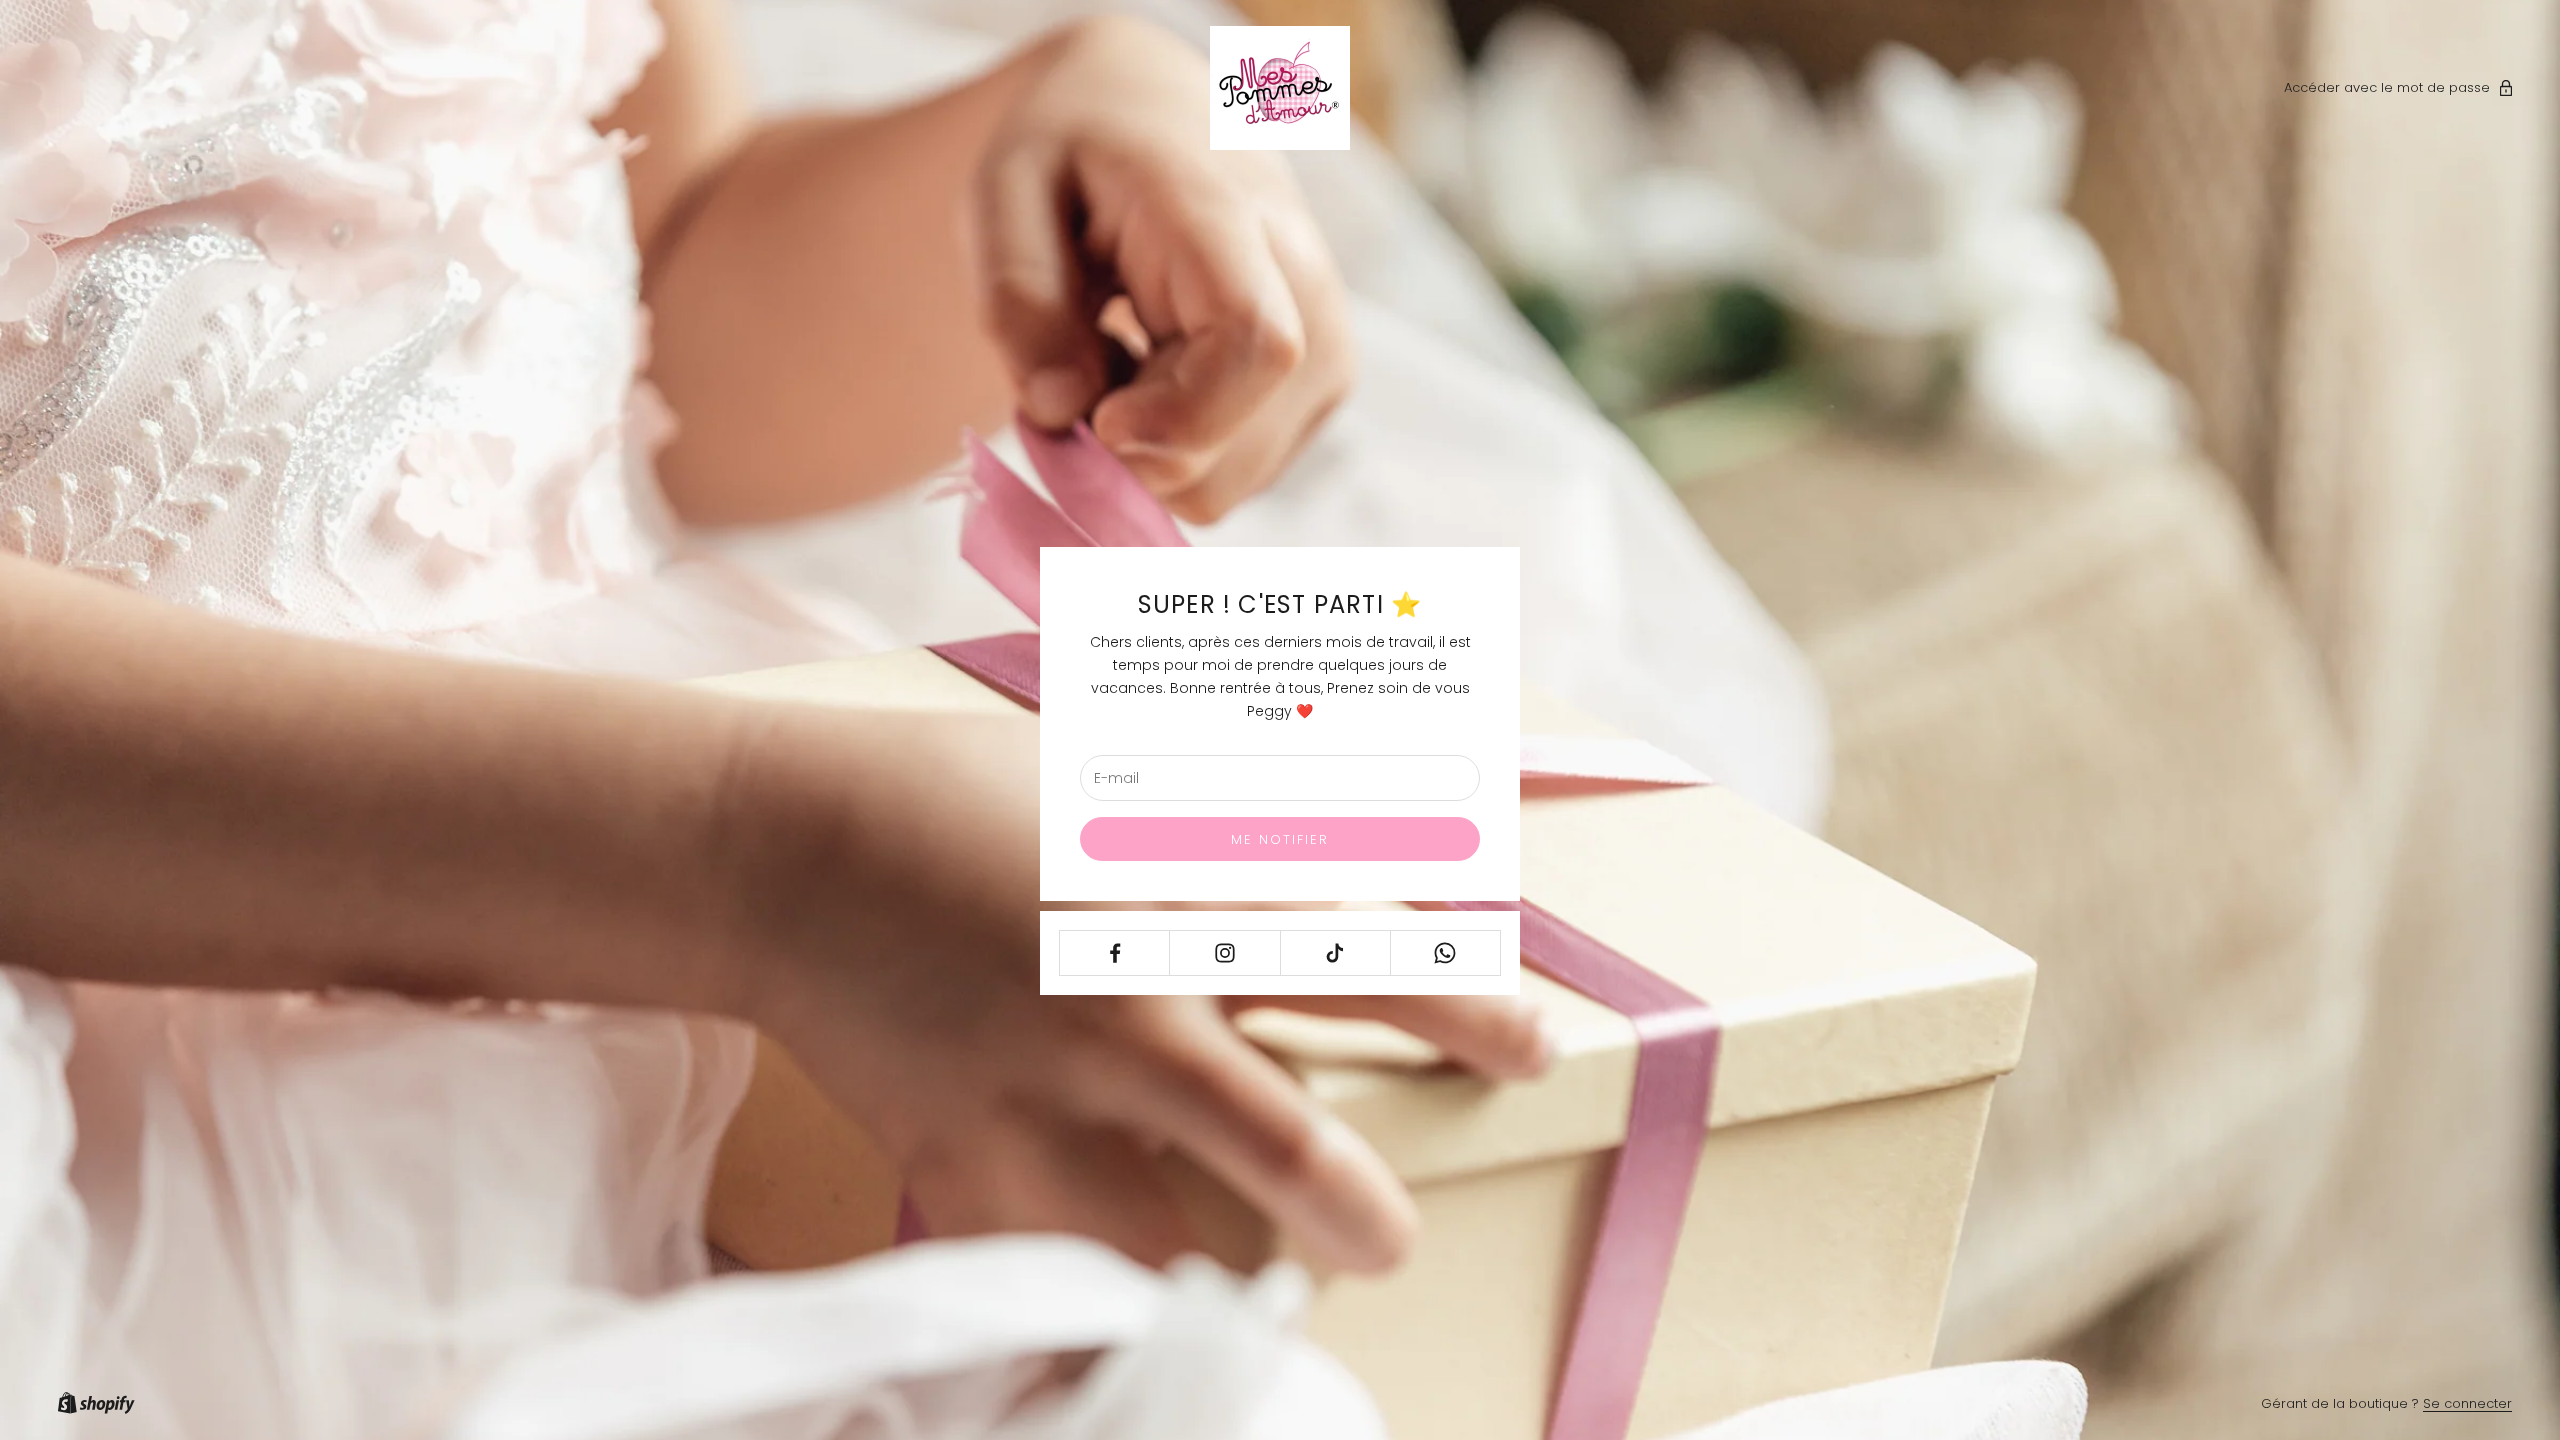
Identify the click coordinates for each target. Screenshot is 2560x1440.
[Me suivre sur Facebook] (1114, 953)
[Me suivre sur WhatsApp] (1445, 953)
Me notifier (1280, 839)
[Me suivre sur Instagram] (1224, 953)
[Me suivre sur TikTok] (1335, 953)
